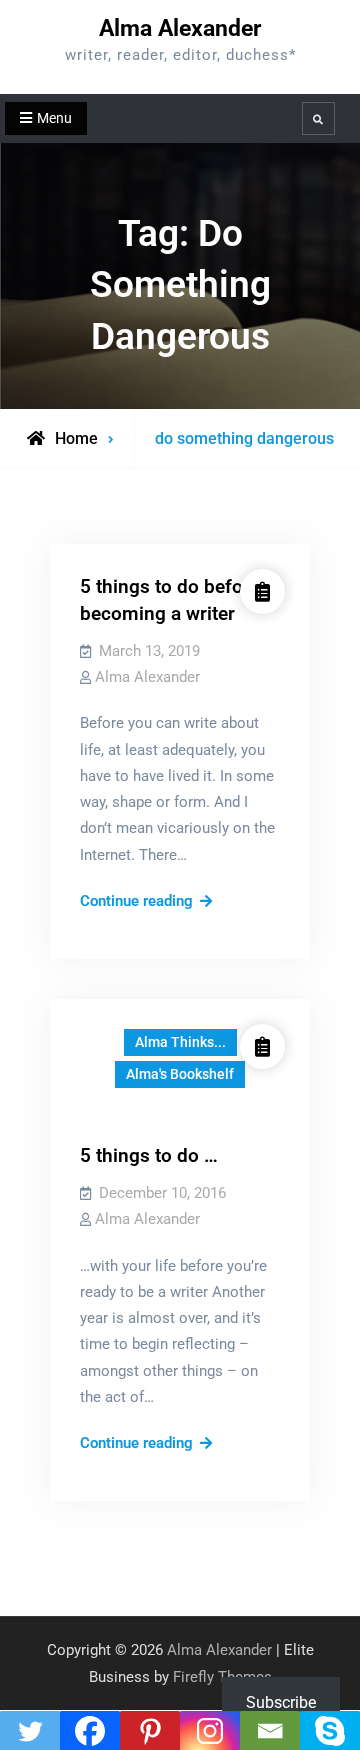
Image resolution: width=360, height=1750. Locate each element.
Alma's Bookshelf (180, 1074)
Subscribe (281, 1702)
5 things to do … (149, 1155)
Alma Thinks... (180, 1042)
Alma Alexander (180, 28)
